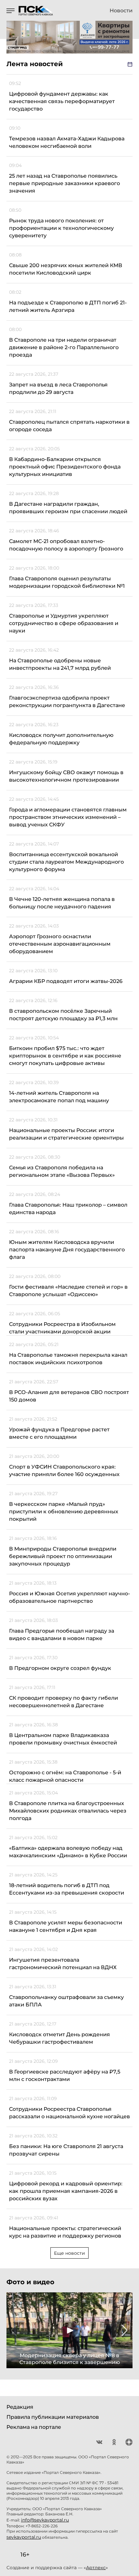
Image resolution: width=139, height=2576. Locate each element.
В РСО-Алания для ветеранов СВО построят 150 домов (69, 1396)
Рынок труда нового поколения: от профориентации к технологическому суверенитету (61, 228)
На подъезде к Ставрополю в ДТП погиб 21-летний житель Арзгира (68, 306)
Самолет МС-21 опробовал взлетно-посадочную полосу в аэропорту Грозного (66, 545)
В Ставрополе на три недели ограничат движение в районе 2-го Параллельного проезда (64, 347)
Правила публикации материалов (53, 2417)
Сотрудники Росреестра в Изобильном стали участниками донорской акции (62, 1328)
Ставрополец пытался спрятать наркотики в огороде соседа (69, 426)
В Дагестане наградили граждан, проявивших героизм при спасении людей (68, 508)
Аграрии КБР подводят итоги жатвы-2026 (66, 981)
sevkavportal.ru (24, 2537)
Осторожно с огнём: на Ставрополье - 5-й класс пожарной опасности (65, 1776)
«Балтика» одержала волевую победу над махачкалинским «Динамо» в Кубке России (68, 1852)
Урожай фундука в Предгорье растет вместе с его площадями (59, 1433)
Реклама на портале (34, 2427)
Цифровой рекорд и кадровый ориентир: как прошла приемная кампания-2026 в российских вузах (66, 2191)
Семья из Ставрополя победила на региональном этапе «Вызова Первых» (62, 1171)
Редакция (20, 2407)
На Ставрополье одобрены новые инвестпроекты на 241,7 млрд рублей (60, 664)
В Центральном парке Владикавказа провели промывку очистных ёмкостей (63, 1739)
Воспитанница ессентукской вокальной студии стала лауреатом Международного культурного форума (66, 862)
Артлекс (96, 2568)
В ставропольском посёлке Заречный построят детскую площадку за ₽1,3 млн (63, 1015)
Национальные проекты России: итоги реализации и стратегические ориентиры (66, 1134)
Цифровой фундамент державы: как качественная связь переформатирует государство (62, 101)
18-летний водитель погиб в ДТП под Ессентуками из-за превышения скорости (67, 1889)
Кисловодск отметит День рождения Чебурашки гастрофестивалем (59, 2038)
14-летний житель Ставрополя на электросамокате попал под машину (59, 1097)
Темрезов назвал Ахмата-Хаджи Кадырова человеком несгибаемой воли (67, 142)
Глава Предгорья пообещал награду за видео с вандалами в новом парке (62, 1635)
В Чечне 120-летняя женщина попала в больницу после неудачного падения (62, 903)
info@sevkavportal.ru (45, 2520)
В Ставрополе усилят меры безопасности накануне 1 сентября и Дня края (66, 1926)
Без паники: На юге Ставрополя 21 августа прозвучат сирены (66, 2150)
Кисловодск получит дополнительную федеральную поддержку (61, 739)
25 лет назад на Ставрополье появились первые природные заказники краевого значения (64, 183)
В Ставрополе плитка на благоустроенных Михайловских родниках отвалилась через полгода (68, 1811)
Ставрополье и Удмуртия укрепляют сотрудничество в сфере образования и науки (64, 623)
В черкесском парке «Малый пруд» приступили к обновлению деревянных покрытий (64, 1512)
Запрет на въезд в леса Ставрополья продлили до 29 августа (58, 388)
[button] (14, 2330)
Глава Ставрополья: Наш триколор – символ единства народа (68, 1209)
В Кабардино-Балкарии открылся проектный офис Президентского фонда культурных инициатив (65, 467)
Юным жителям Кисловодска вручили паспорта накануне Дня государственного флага (67, 1250)
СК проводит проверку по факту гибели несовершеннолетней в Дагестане (64, 1702)
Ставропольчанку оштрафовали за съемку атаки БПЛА (66, 2001)
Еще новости (69, 2253)
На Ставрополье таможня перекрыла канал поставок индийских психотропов (68, 1359)
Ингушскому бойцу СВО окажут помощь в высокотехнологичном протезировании (66, 776)
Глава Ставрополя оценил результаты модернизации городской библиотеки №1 (67, 582)
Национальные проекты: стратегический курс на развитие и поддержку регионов (65, 2232)
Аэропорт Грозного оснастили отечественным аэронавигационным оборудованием (60, 944)
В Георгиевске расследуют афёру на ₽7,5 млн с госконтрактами (65, 2075)
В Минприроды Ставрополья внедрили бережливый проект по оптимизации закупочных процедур (63, 1556)
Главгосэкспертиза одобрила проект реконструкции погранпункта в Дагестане (67, 702)
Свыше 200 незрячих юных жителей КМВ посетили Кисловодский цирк (66, 269)
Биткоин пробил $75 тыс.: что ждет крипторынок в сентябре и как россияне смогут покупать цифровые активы (65, 1056)
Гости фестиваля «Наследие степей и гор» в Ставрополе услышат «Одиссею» (68, 1291)
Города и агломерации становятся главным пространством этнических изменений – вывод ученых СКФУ (68, 817)
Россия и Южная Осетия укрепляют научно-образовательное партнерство (69, 1597)
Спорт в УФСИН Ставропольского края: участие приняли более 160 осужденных (64, 1471)
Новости (121, 11)
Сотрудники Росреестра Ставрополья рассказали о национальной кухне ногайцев (69, 2113)
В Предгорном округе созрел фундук (60, 1668)
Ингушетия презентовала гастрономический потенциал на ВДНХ (63, 1964)
